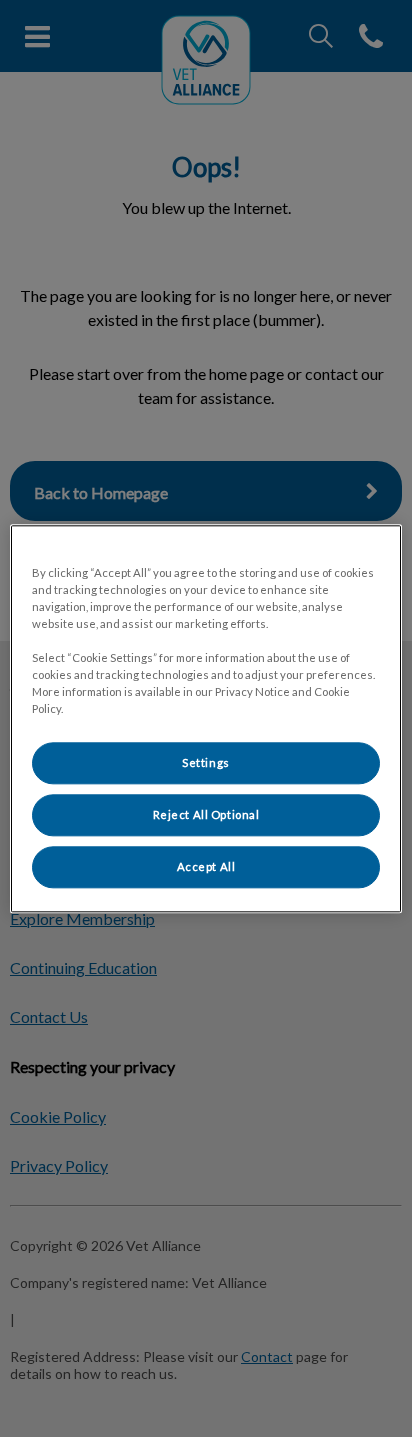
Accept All (206, 866)
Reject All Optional (206, 814)
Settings (206, 762)
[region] (205, 718)
